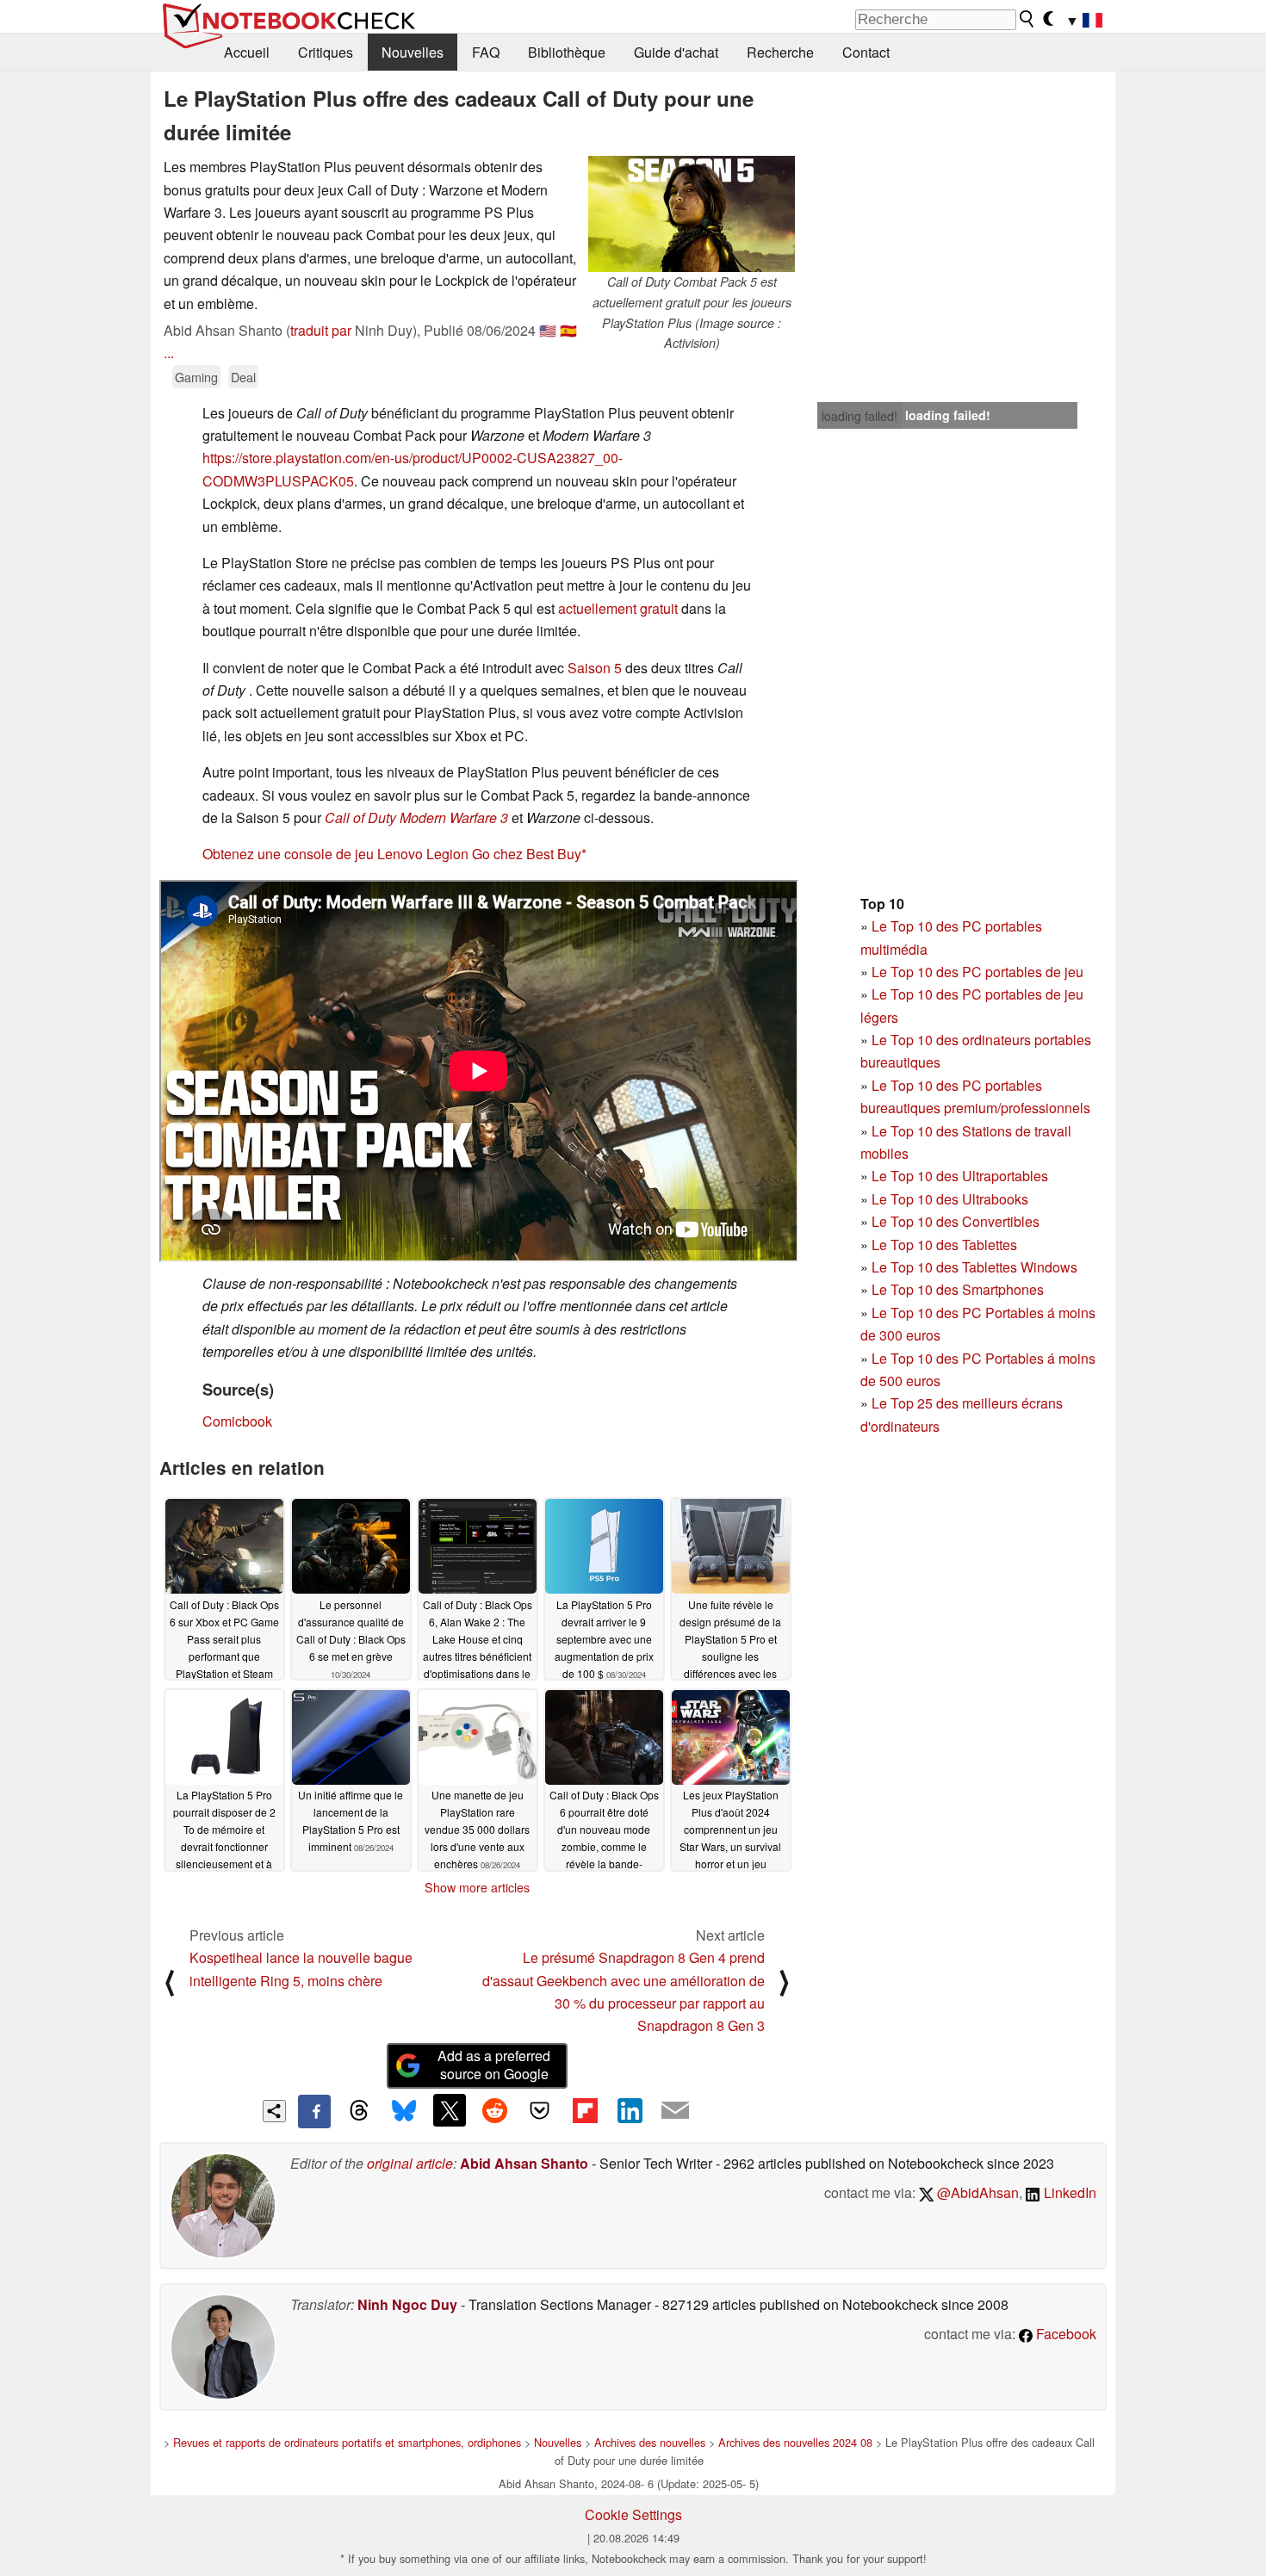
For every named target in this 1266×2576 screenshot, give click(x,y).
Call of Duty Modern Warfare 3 (416, 817)
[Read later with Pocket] (540, 2110)
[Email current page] (675, 2111)
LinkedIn (1068, 2192)
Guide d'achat (676, 52)
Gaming (196, 377)
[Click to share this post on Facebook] (314, 2111)
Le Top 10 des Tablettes (944, 1245)
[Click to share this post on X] (450, 2110)
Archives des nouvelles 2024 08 (795, 2442)
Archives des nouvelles (650, 2442)
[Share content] (274, 2112)
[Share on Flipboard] (585, 2110)
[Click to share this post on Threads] (359, 2111)
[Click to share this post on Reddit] (494, 2110)
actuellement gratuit (618, 608)
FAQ (486, 52)
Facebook (1064, 2334)
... (169, 353)
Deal (243, 377)
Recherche (780, 52)
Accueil (247, 52)
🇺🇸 (548, 330)
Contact (866, 52)
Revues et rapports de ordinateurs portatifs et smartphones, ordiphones (347, 2442)
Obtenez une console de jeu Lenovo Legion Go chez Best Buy (392, 854)
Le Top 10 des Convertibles (956, 1221)
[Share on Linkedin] (630, 2110)
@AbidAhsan (976, 2192)
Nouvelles (413, 52)
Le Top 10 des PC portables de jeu (977, 972)
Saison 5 (595, 668)
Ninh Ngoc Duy (407, 2304)
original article (410, 2163)
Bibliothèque (567, 52)
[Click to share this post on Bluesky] (404, 2111)
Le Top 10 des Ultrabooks (950, 1199)
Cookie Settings (633, 2514)
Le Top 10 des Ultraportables (960, 1176)
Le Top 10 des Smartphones (958, 1289)
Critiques (326, 52)
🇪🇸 (568, 330)
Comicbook (237, 1421)
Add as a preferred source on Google (494, 2065)
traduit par (321, 330)
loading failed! (860, 416)
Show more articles (477, 1887)
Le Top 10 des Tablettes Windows (974, 1267)
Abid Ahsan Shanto (524, 2163)
